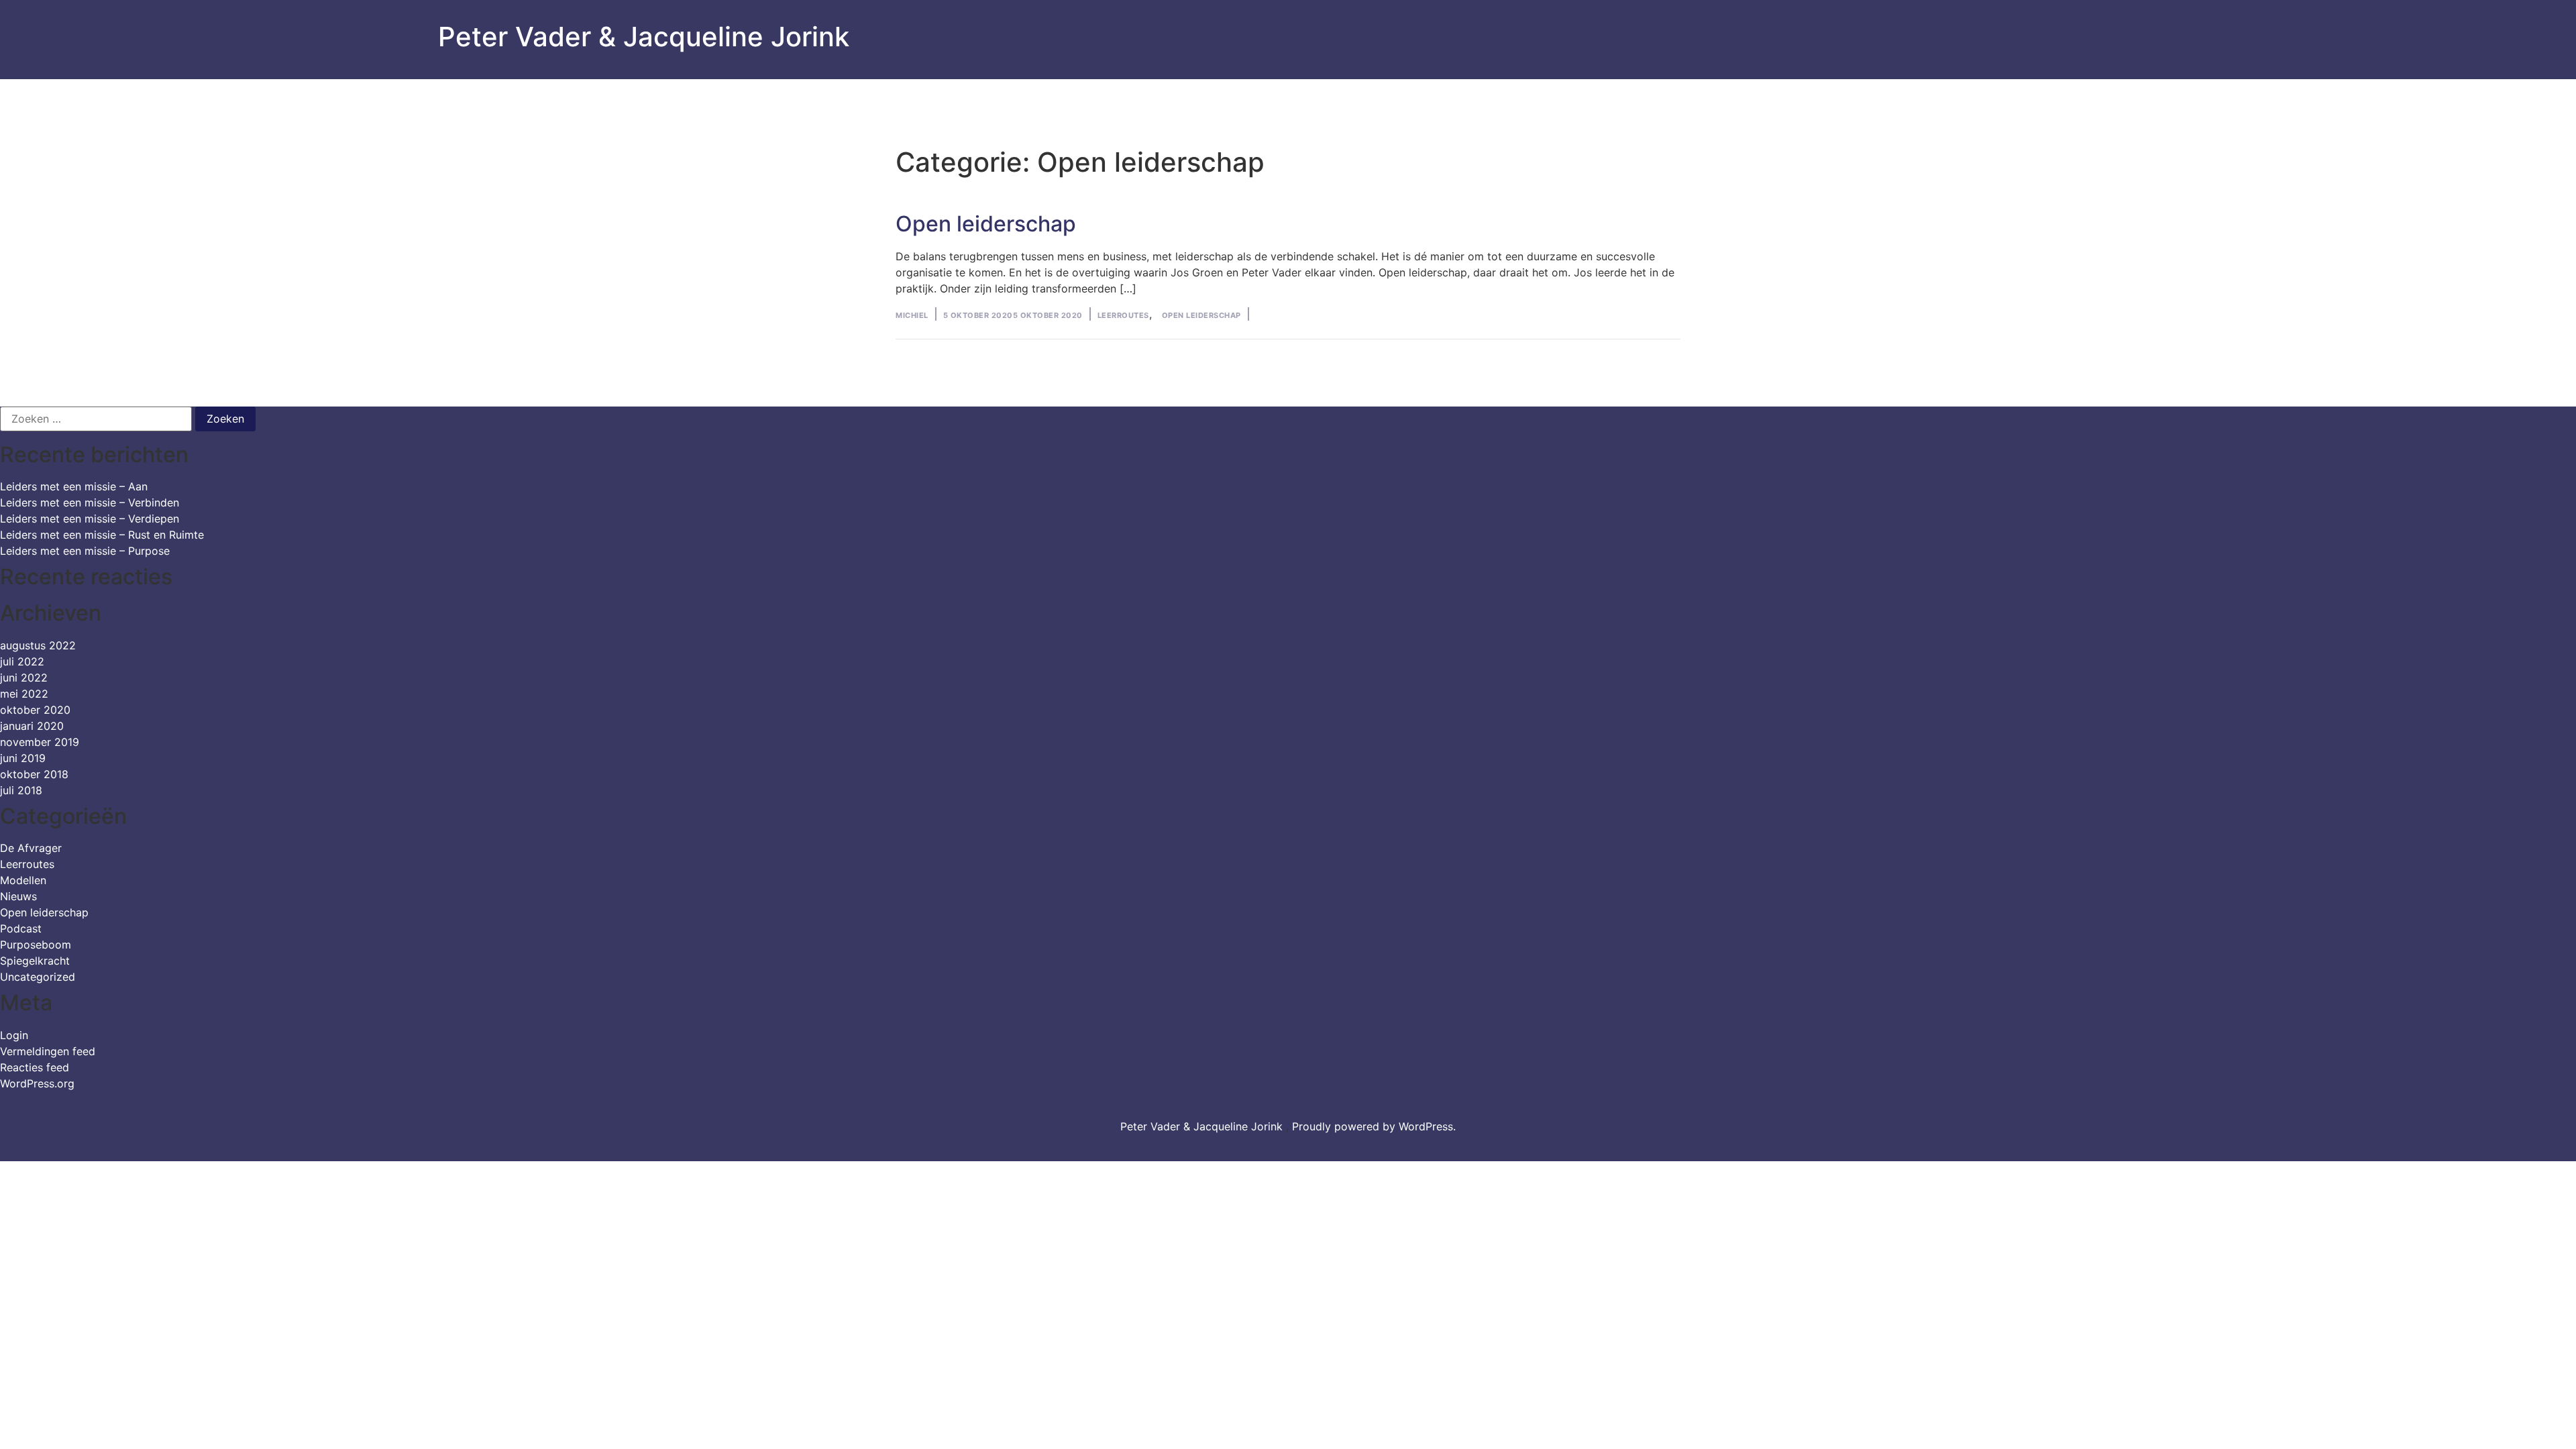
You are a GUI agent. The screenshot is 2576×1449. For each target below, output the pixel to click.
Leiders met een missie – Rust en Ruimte (102, 535)
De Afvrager (31, 848)
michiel (912, 315)
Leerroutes (1123, 315)
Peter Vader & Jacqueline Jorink (644, 37)
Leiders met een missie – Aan (74, 486)
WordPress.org (37, 1083)
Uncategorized (38, 977)
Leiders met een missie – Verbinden (90, 502)
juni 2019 (23, 758)
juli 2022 (22, 661)
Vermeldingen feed (48, 1051)
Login (14, 1035)
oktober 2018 (34, 774)
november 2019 (40, 742)
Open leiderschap (986, 224)
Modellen (23, 880)
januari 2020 (32, 726)
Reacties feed (35, 1067)
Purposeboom (36, 945)
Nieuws (18, 896)
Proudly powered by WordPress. (1374, 1126)
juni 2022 (24, 678)
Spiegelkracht (35, 961)
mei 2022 (24, 694)
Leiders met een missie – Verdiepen (90, 519)
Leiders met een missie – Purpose (85, 551)
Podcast (21, 928)
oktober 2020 (35, 710)
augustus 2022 (38, 645)
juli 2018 (21, 790)
